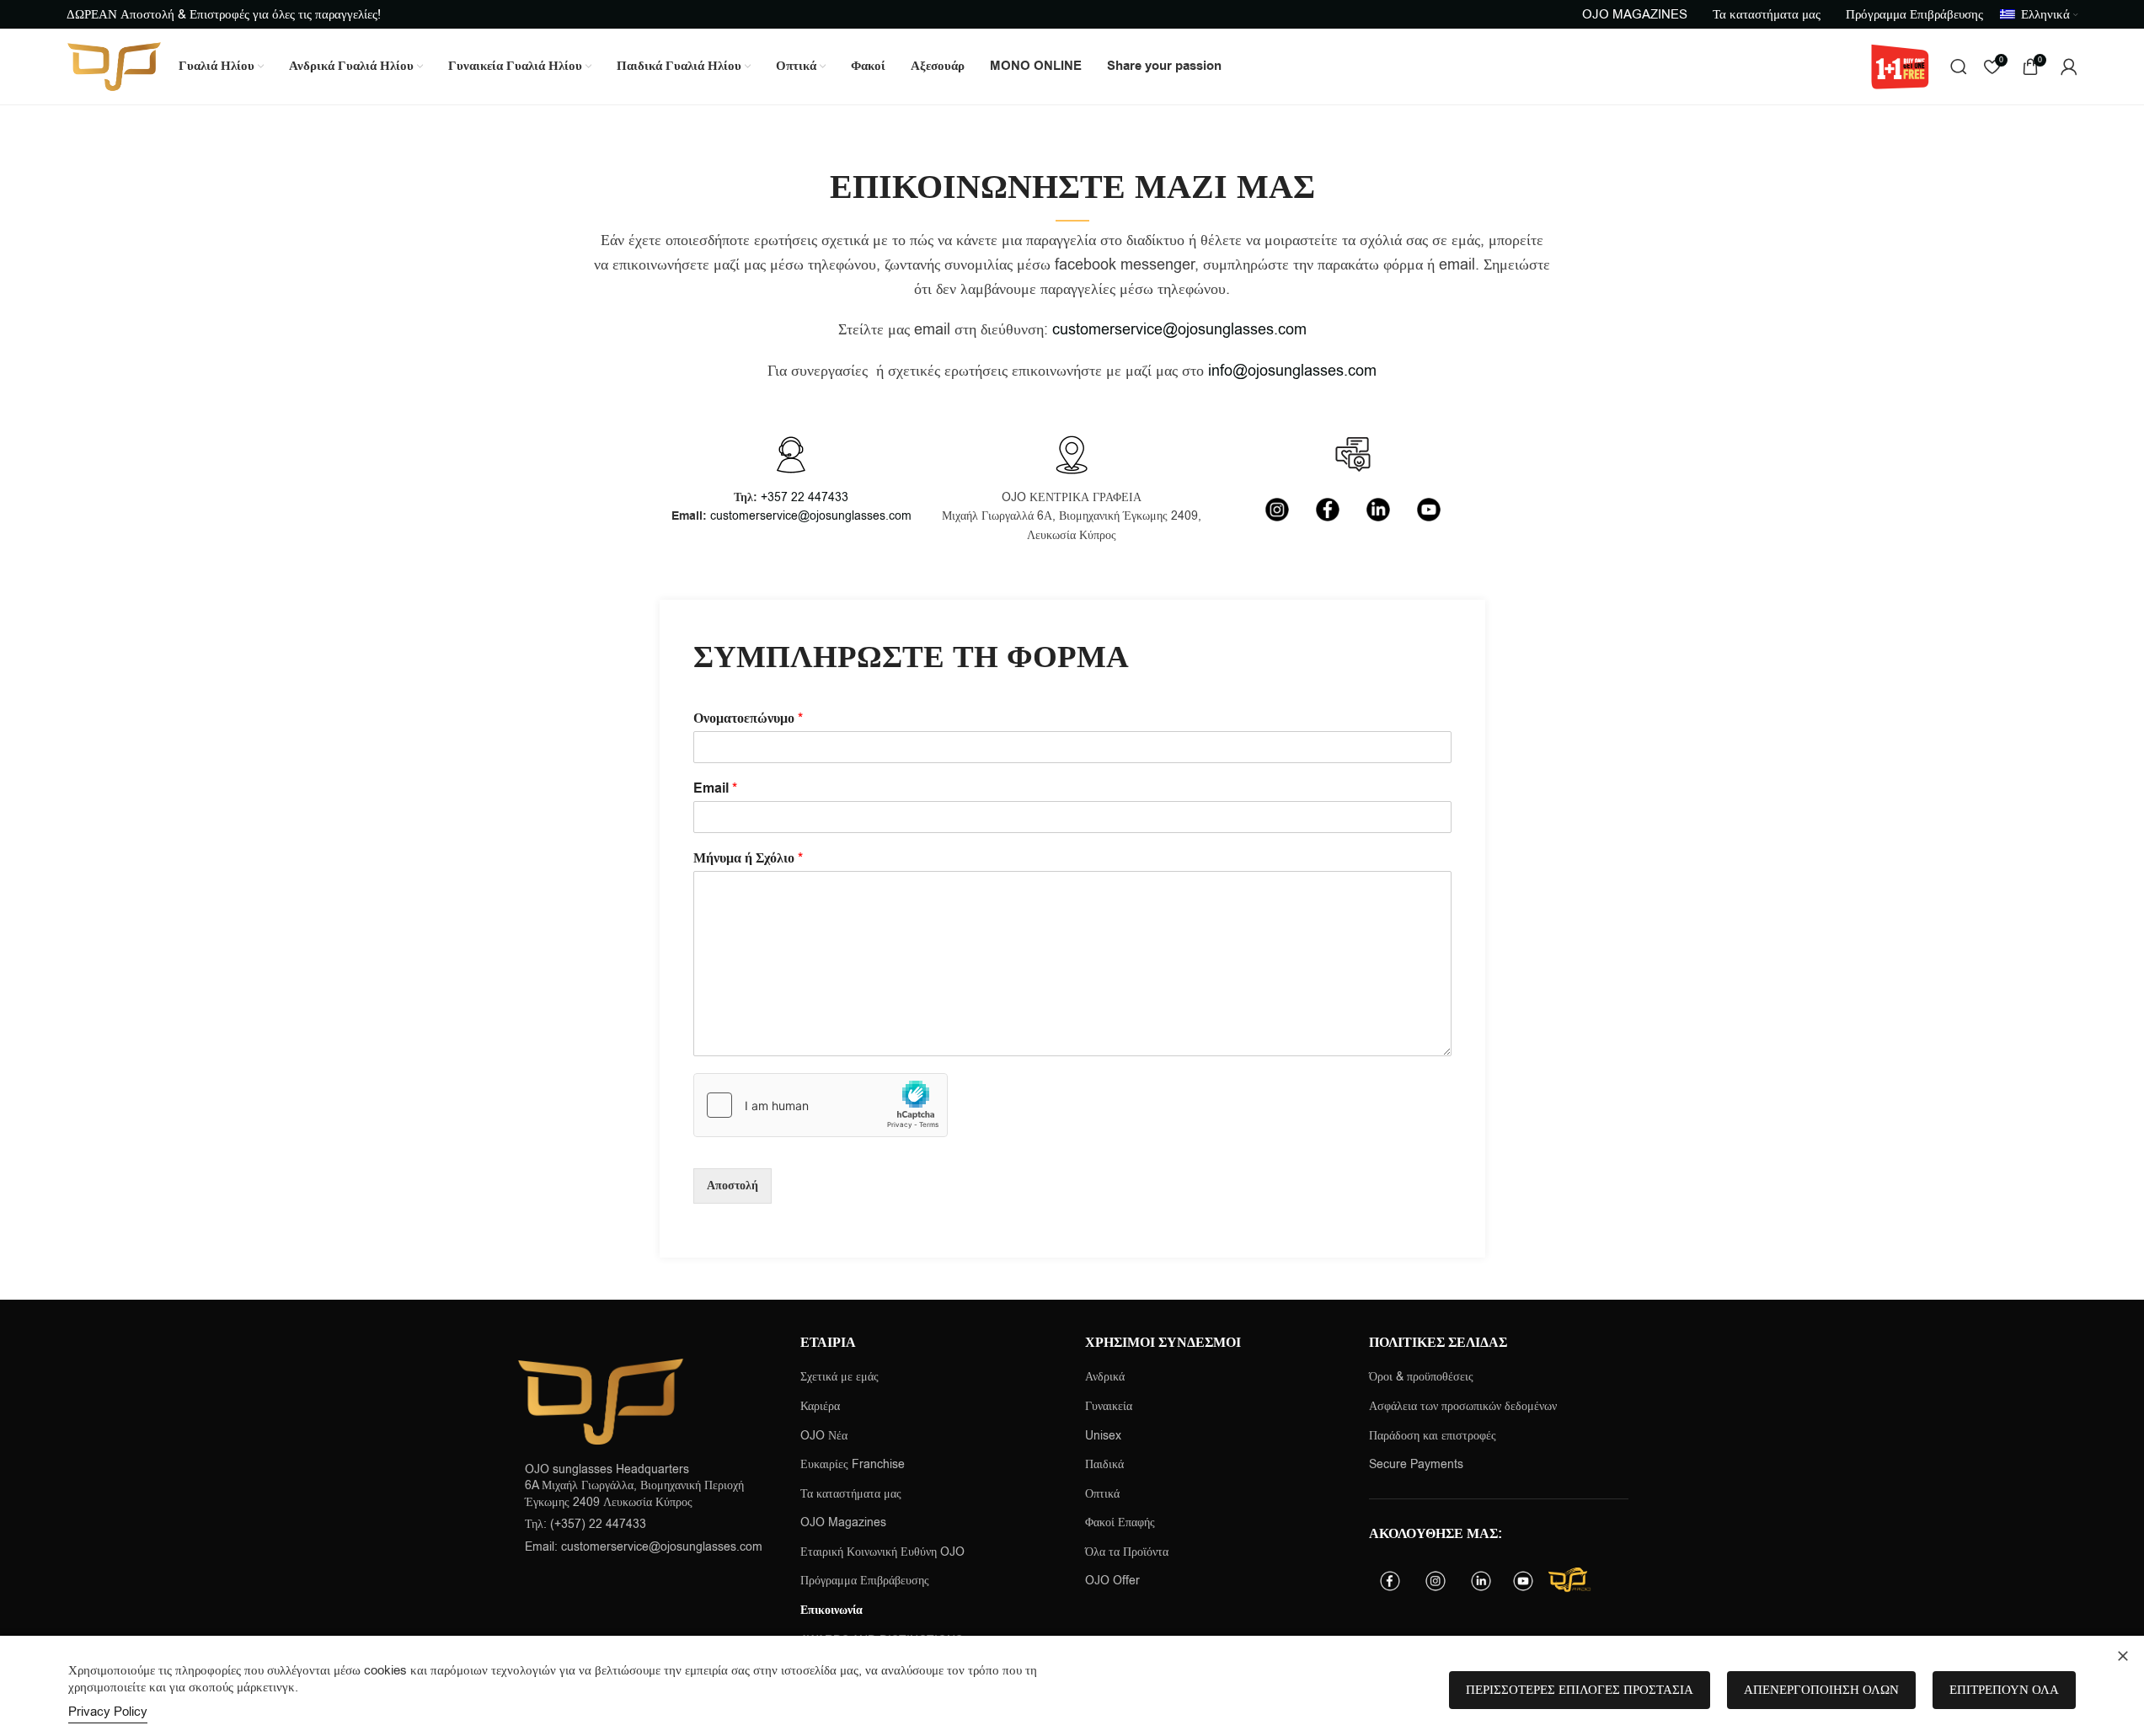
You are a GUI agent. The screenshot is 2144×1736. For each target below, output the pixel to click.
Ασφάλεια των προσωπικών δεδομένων (1463, 1406)
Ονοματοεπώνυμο (748, 719)
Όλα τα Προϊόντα (1127, 1552)
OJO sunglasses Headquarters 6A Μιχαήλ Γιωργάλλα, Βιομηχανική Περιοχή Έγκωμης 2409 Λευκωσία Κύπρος (634, 1486)
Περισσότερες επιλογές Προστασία (1580, 1690)
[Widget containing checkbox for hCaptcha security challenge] (821, 1105)
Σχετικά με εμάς (839, 1377)
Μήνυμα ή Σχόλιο (748, 859)
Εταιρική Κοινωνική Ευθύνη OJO (882, 1552)
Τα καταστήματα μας (851, 1494)
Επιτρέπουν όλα (2004, 1690)
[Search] (1959, 67)
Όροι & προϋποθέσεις (1421, 1377)
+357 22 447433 (805, 497)
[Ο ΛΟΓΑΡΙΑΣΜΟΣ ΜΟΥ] (2069, 67)
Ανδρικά (1105, 1377)
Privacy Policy (108, 1712)
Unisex (1103, 1436)
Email (715, 789)
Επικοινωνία (831, 1611)
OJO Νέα (824, 1436)
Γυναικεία (1109, 1406)
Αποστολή (732, 1186)
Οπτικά (1102, 1494)
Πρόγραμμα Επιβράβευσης (865, 1581)
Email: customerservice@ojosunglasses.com (644, 1547)
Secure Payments (1416, 1464)
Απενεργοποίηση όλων (1821, 1690)
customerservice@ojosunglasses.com (1179, 329)
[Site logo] (114, 66)
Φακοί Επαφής (1120, 1522)
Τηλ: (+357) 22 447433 (585, 1524)
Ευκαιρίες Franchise (853, 1464)
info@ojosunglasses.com (1292, 371)
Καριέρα (820, 1406)
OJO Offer (1114, 1581)
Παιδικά (1104, 1464)
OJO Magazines (843, 1522)
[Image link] (601, 1400)
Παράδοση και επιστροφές (1433, 1436)
